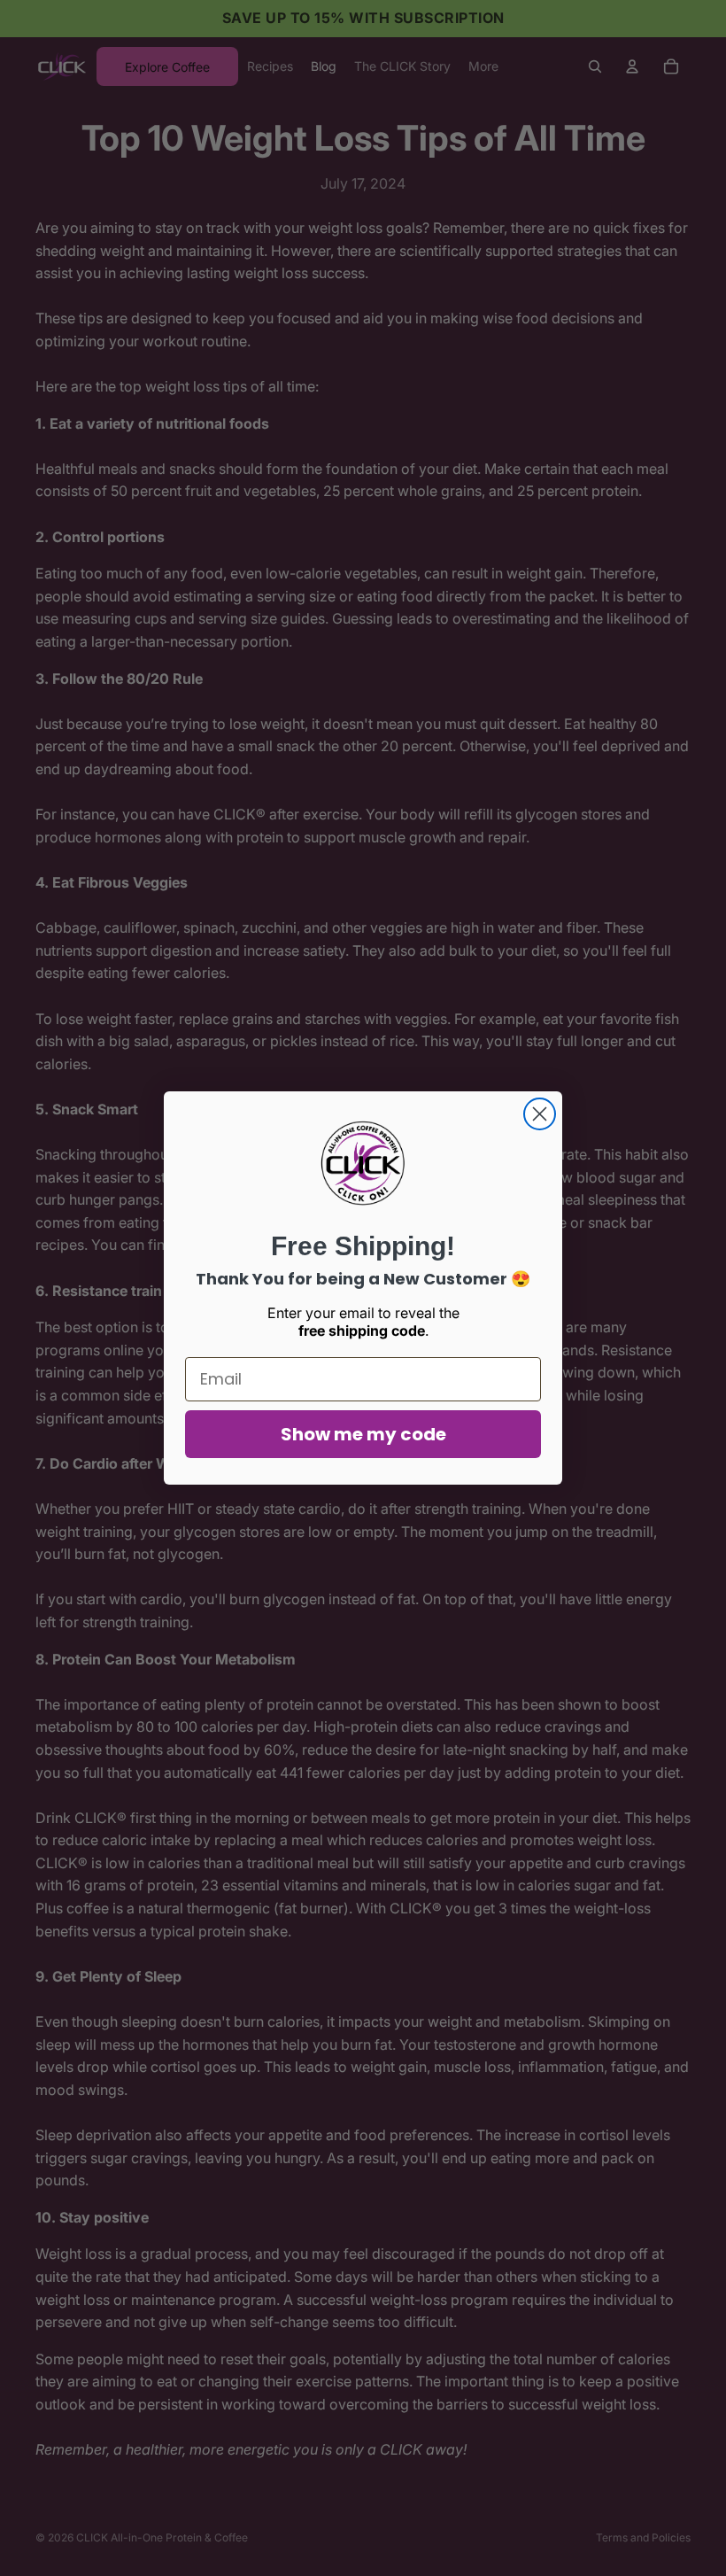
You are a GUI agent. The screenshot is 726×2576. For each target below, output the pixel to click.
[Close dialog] (540, 1114)
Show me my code (363, 1434)
